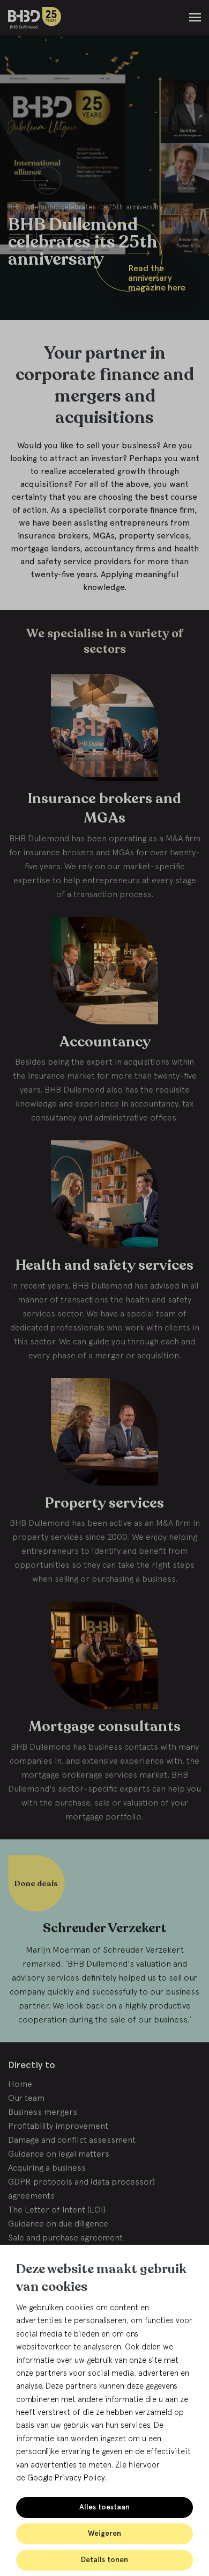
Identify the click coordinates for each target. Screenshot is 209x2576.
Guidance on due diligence (58, 2223)
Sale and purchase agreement (65, 2237)
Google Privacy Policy (66, 2477)
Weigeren (104, 2533)
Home (20, 2084)
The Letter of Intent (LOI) (57, 2209)
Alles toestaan (104, 2507)
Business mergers (43, 2112)
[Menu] (195, 17)
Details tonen (104, 2560)
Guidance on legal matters (59, 2153)
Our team (26, 2098)
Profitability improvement (58, 2126)
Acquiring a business (47, 2167)
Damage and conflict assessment (72, 2140)
